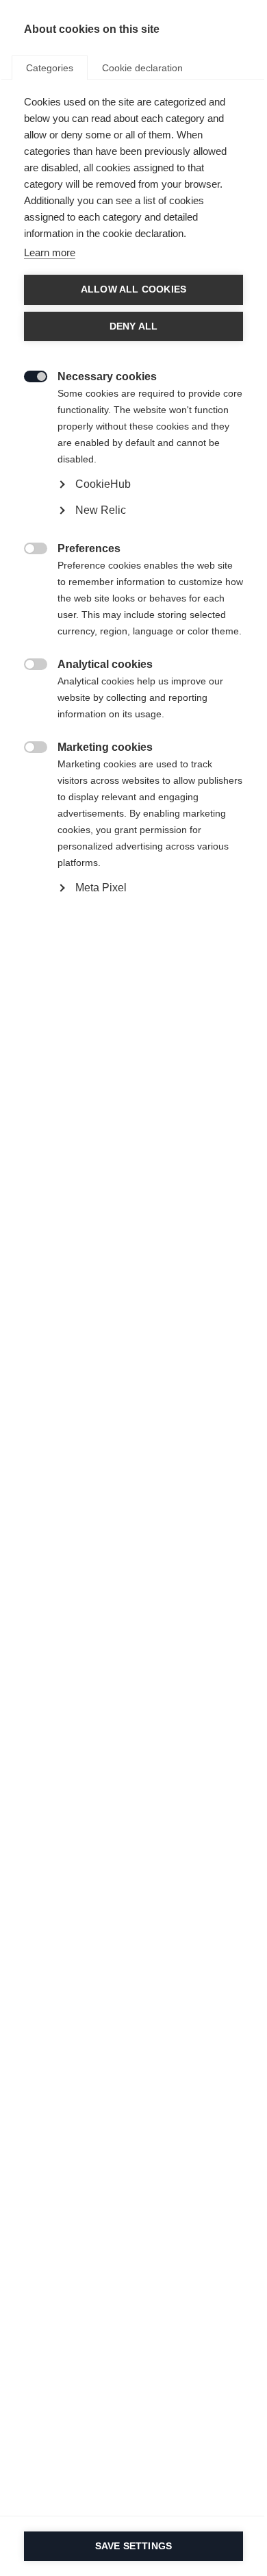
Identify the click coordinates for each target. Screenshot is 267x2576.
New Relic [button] (101, 510)
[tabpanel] (133, 527)
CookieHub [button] (103, 484)
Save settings (134, 2546)
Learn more (50, 252)
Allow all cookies (133, 289)
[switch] (28, 375)
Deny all (134, 326)
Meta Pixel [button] (101, 888)
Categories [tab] (50, 68)
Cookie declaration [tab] (142, 68)
